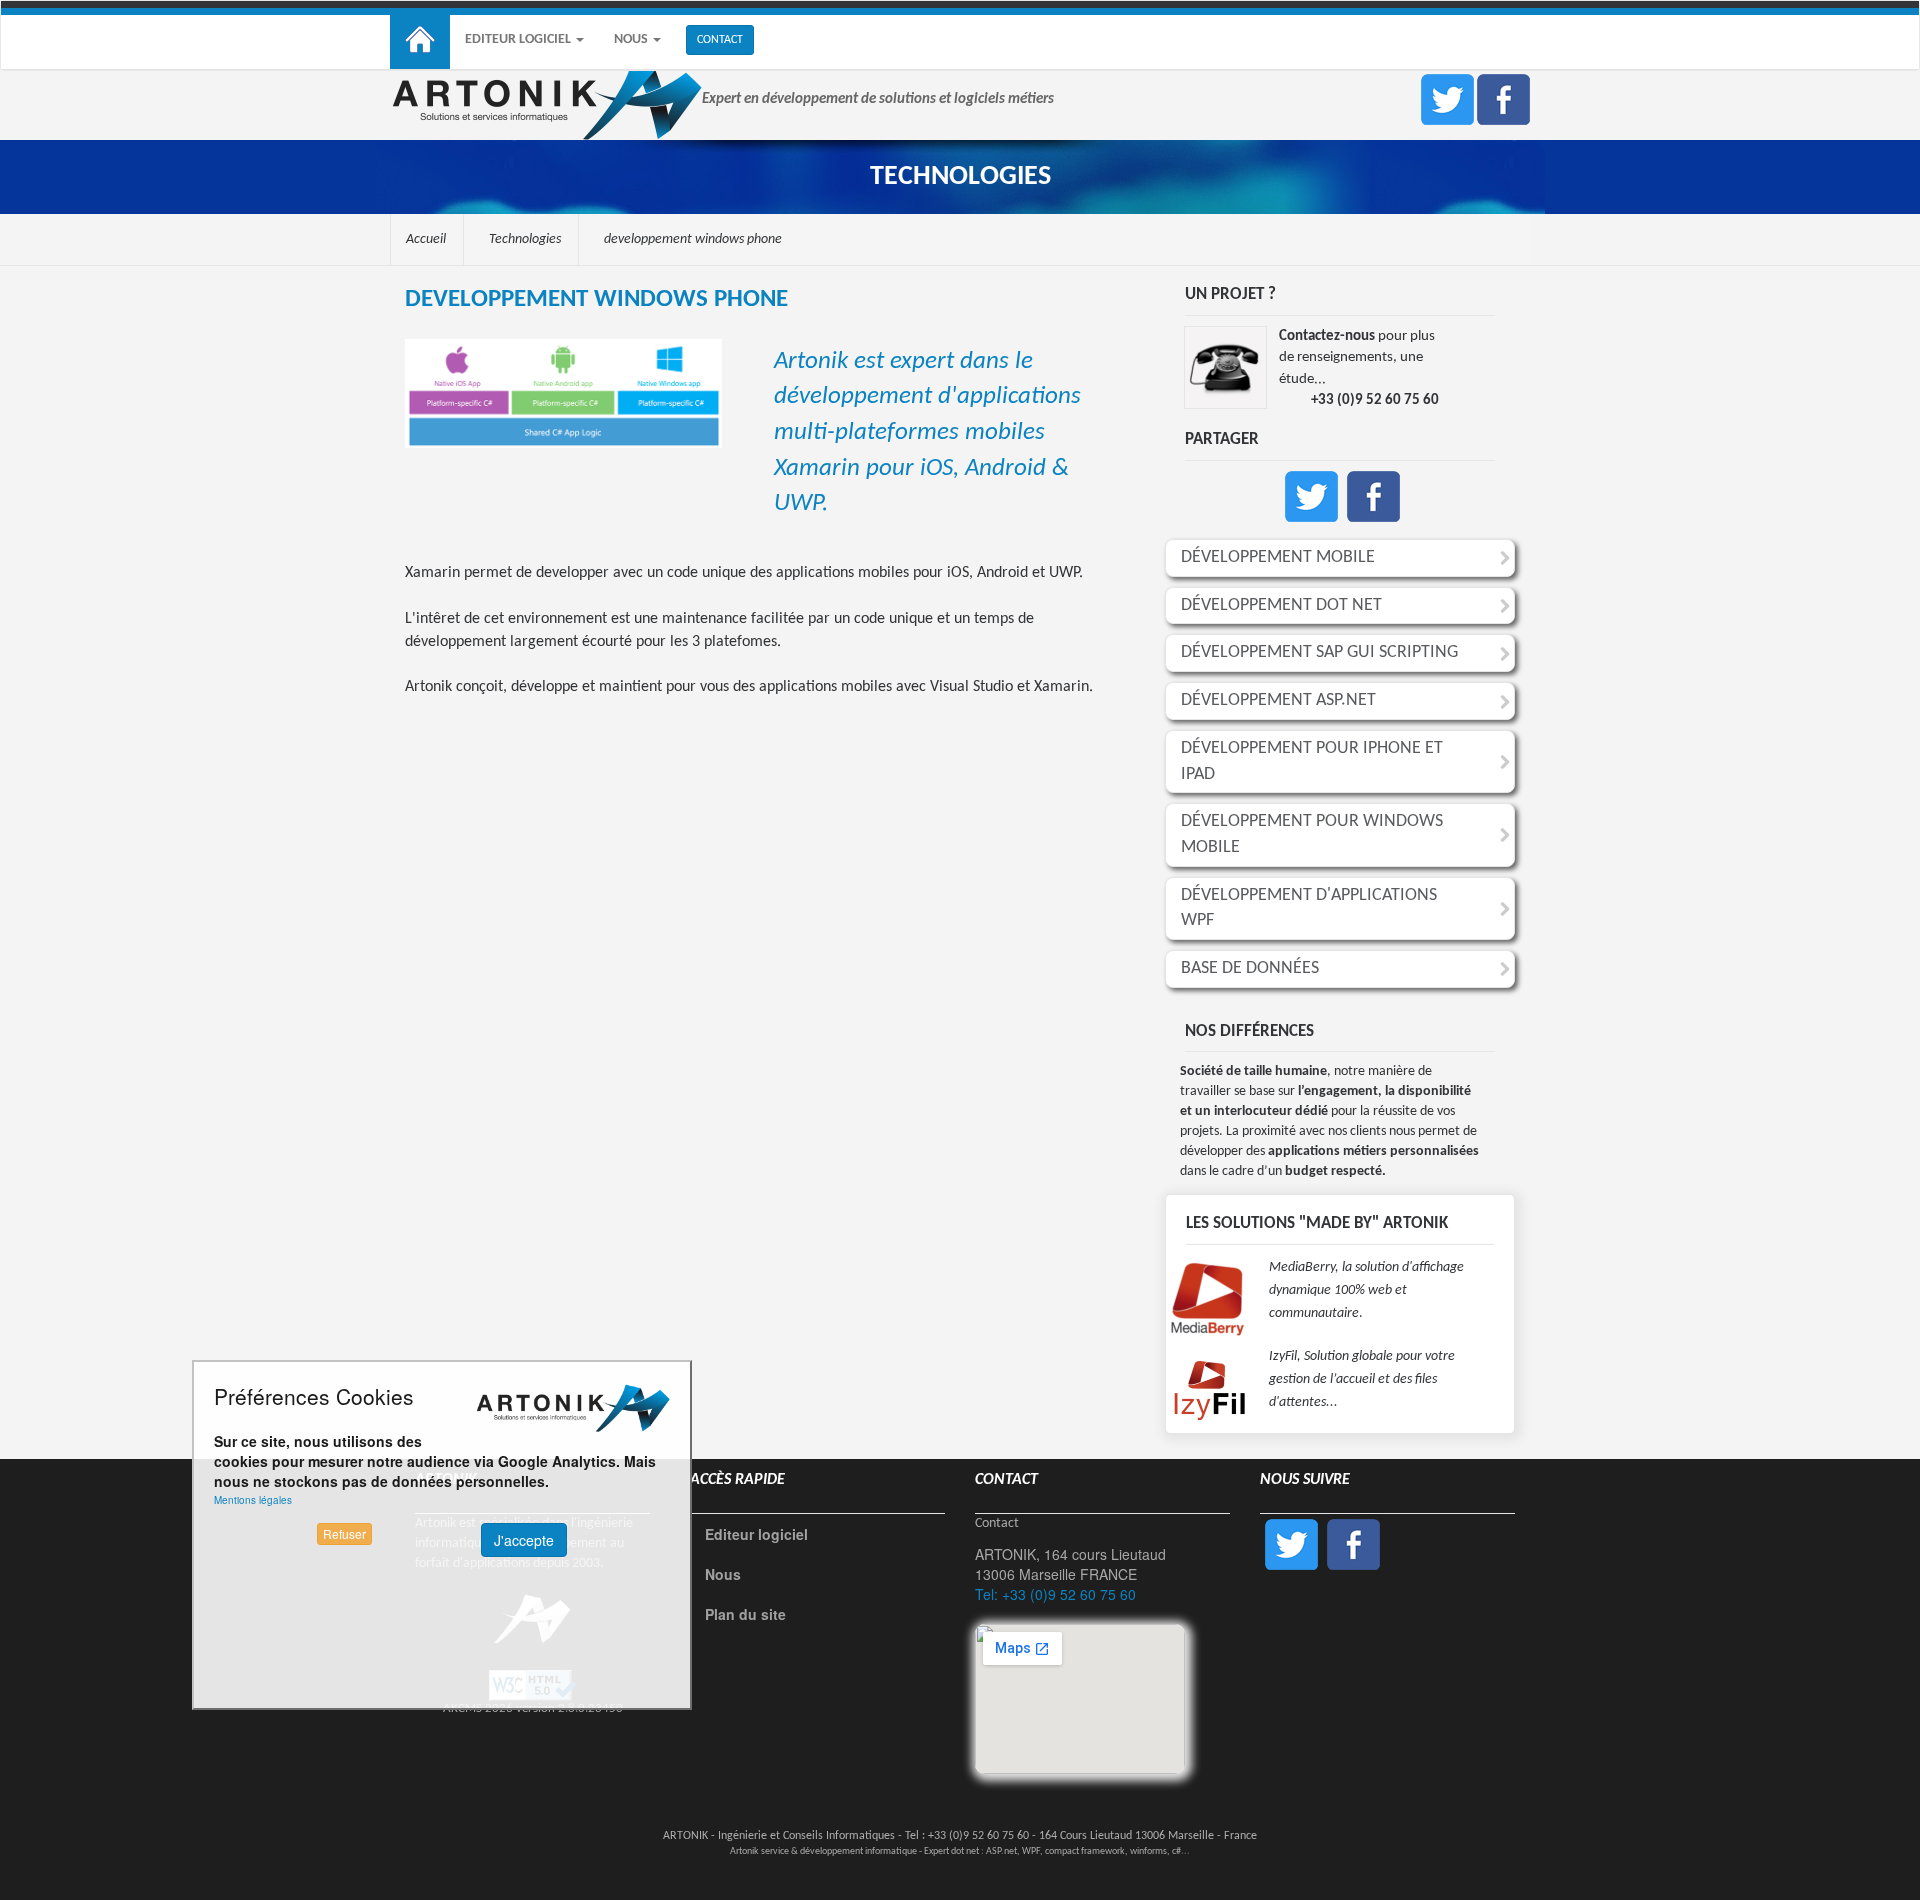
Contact (997, 1523)
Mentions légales (253, 1500)
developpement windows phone (693, 239)
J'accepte (524, 1540)
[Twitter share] (1311, 494)
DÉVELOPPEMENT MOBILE (1278, 557)
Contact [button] (720, 40)
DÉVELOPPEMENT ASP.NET (1278, 700)
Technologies (525, 239)
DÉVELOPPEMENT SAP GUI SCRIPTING (1319, 652)
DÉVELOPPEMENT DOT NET (1281, 605)
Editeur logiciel (519, 39)
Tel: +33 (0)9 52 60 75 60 (1055, 1594)
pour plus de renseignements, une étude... (1357, 358)
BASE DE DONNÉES (1250, 968)
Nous (632, 39)
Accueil (426, 239)
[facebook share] (1373, 494)
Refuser (344, 1533)
